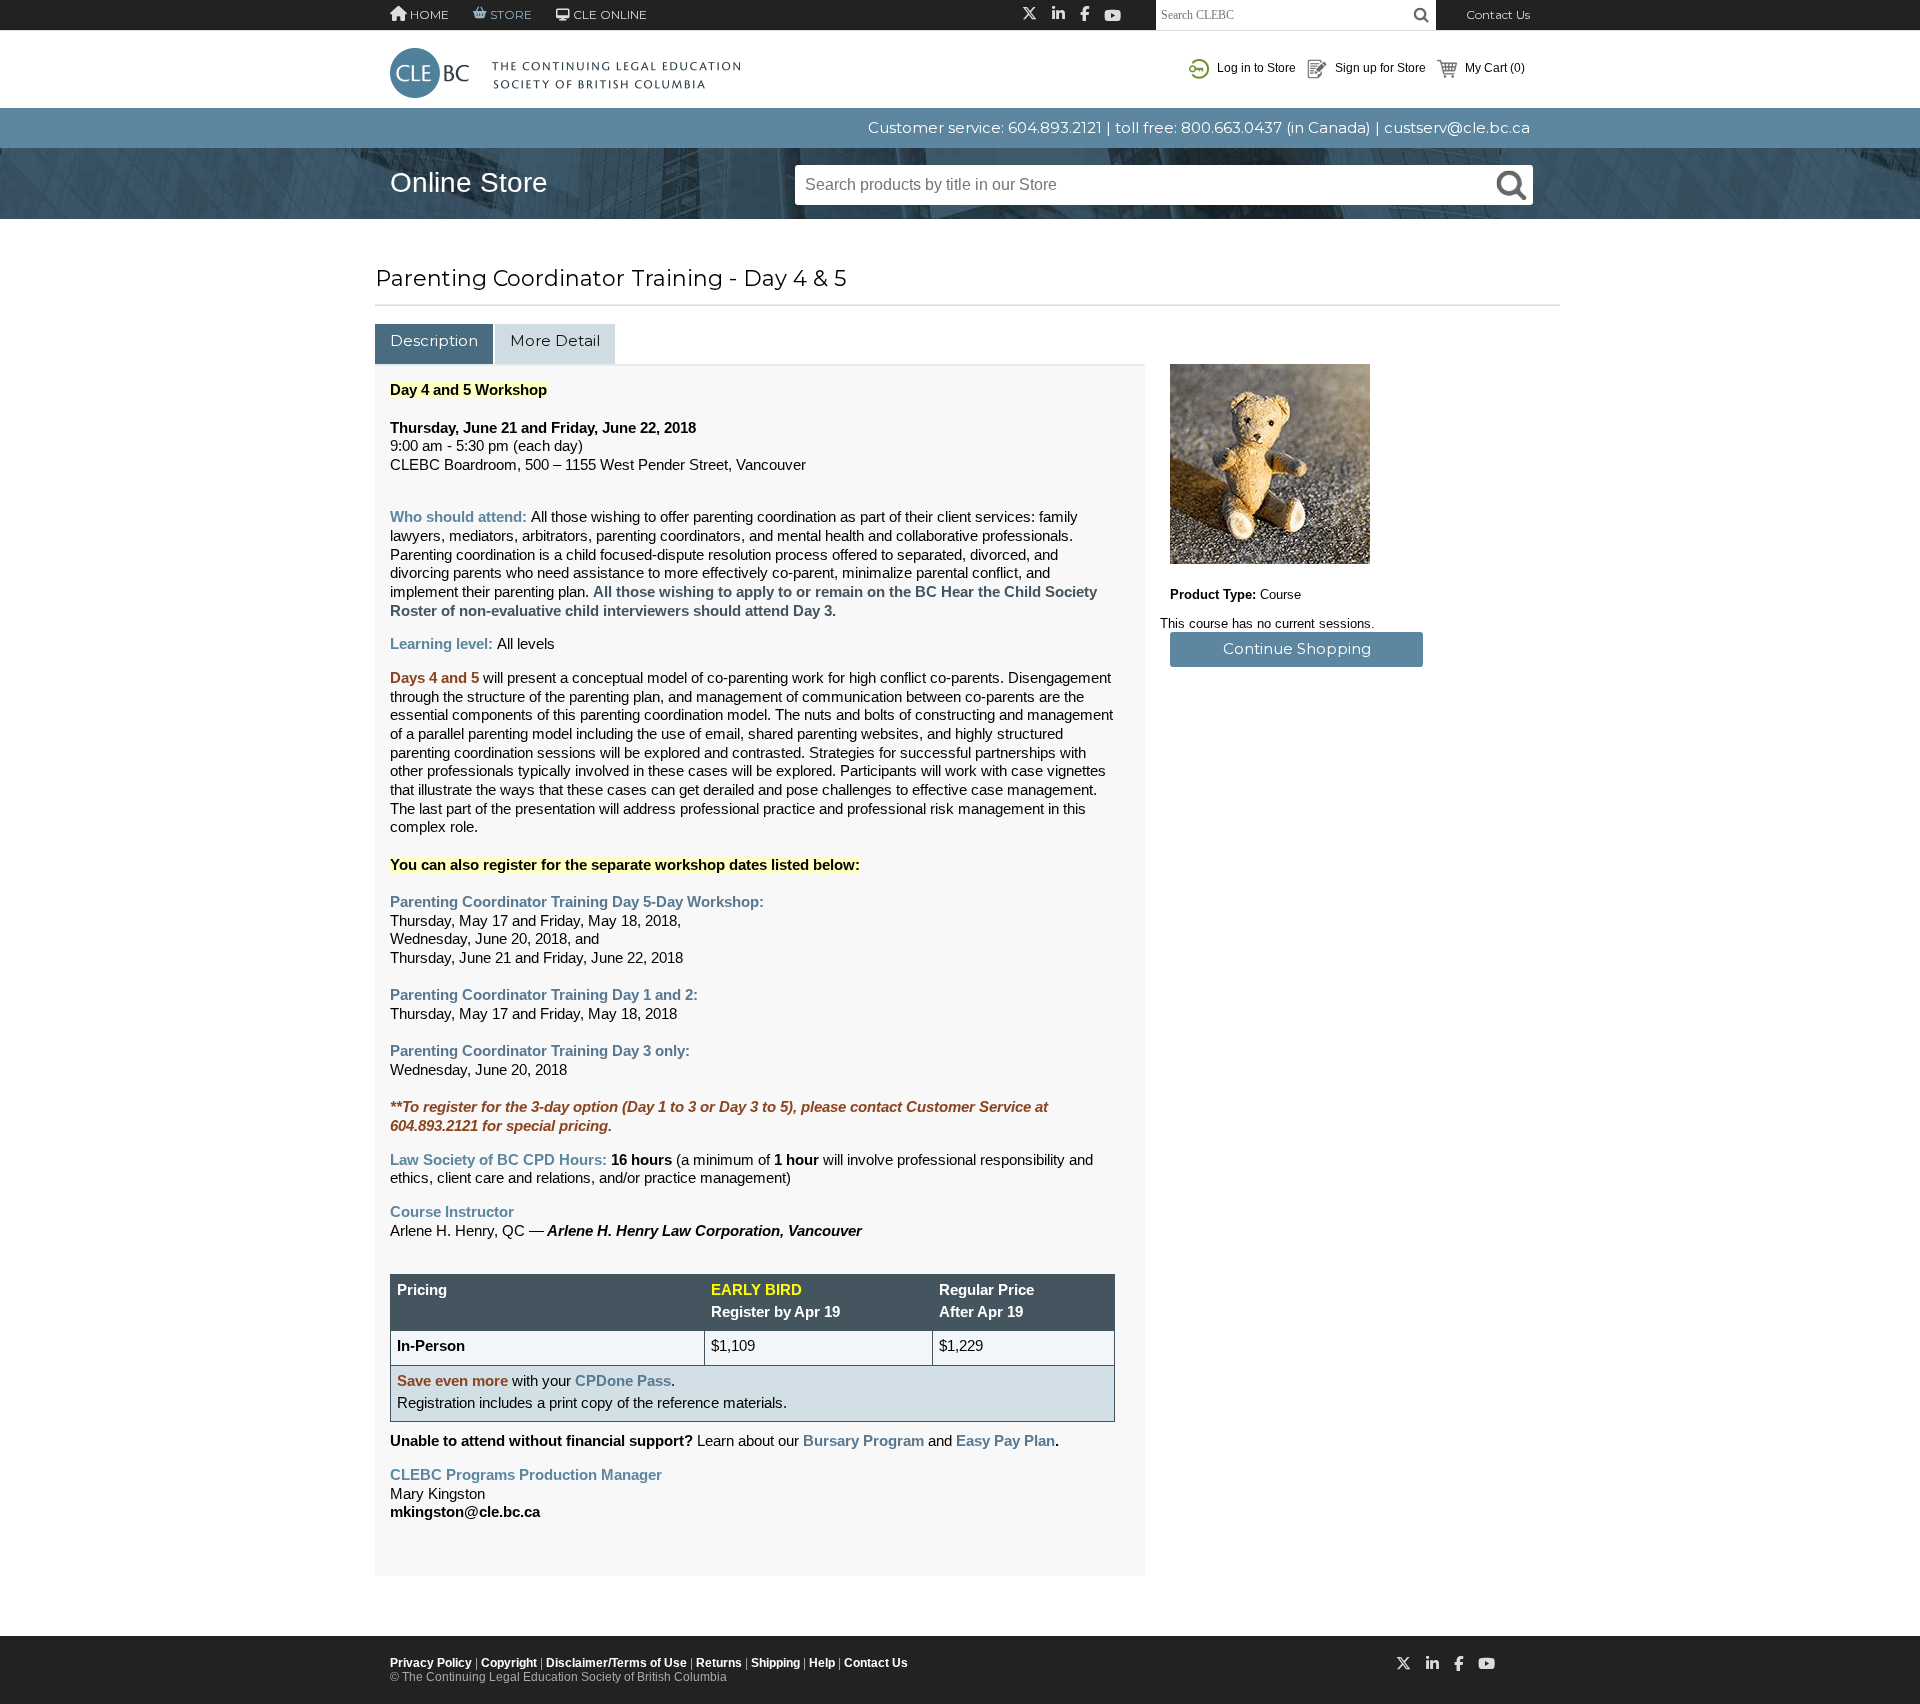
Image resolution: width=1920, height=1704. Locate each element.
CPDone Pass (623, 1381)
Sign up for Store (1379, 68)
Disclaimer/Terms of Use (616, 1663)
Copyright (509, 1663)
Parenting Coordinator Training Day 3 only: (540, 1051)
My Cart (1493, 68)
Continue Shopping (1297, 648)
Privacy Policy (431, 1663)
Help (822, 1663)
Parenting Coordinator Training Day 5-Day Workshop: (579, 902)
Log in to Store (1255, 68)
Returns (719, 1663)
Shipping (775, 1663)
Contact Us (1498, 14)
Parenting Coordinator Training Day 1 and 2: (544, 995)
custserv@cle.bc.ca (1457, 127)
